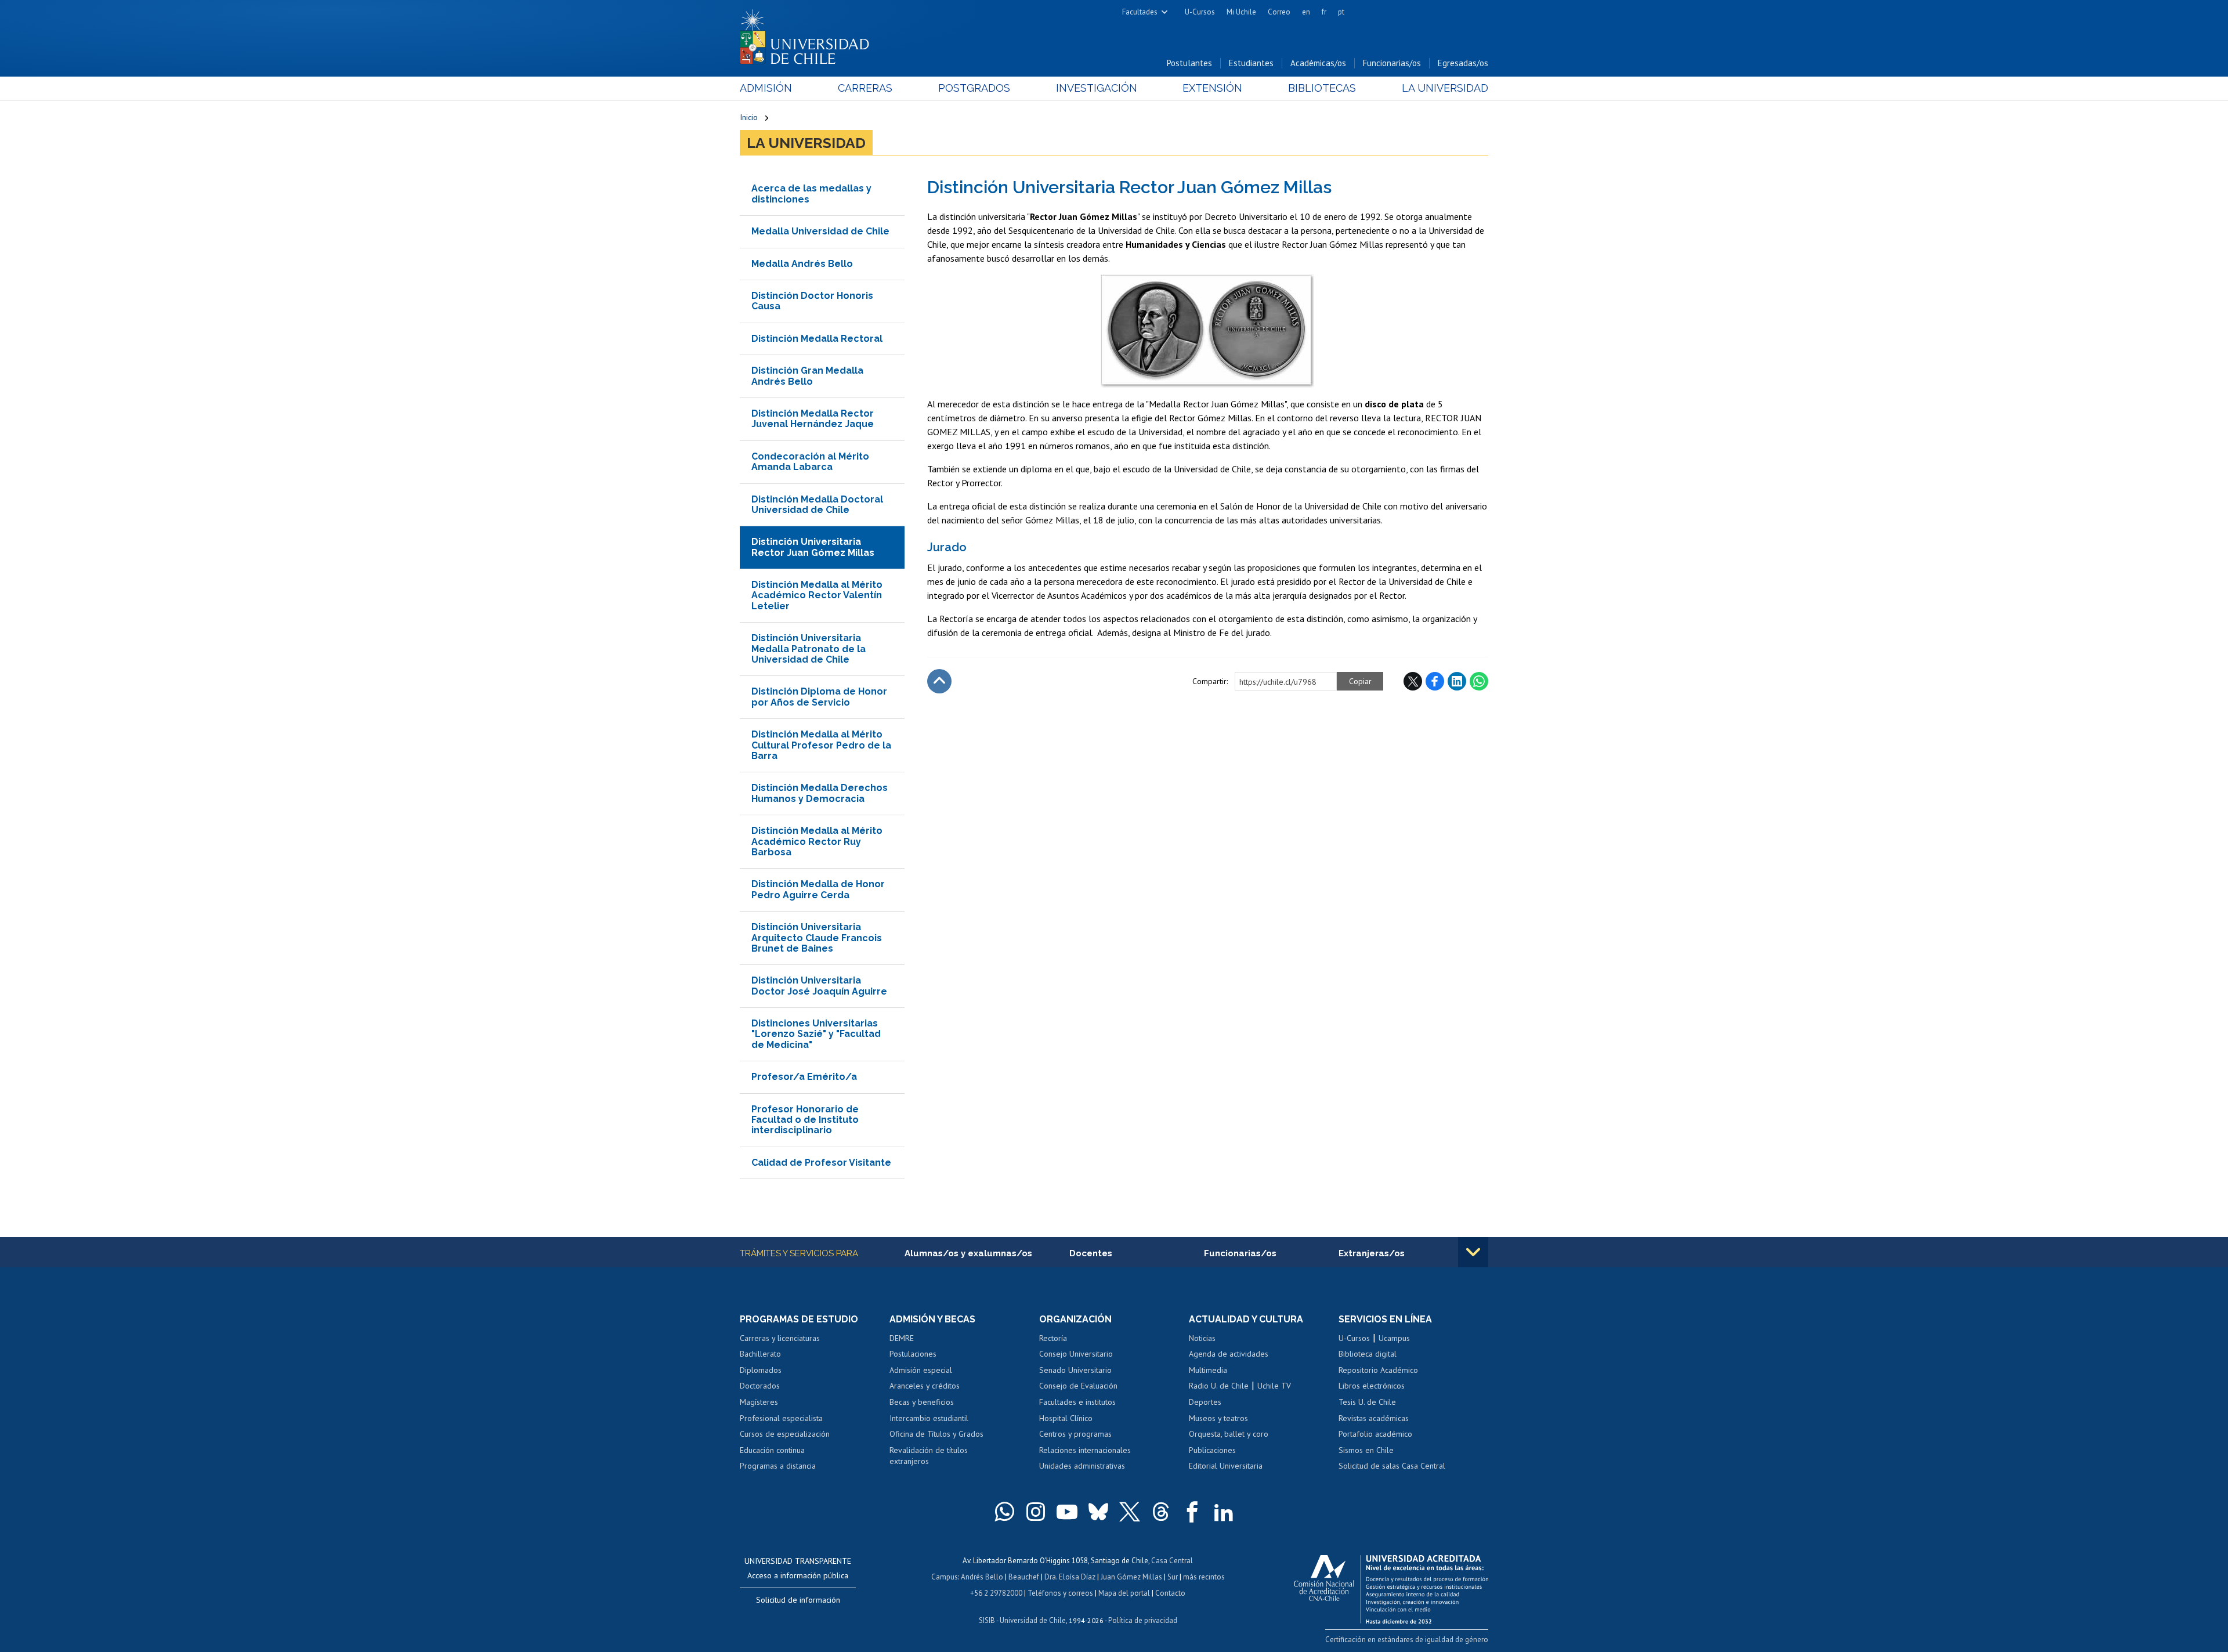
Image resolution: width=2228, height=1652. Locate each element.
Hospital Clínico (1066, 1418)
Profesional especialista (781, 1418)
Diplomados (761, 1370)
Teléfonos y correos (1060, 1593)
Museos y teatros (1218, 1418)
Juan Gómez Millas (1131, 1577)
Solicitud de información (798, 1600)
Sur (1173, 1577)
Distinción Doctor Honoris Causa (812, 301)
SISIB (987, 1620)
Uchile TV (1274, 1386)
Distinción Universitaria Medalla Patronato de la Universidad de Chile (809, 649)
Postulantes (1189, 63)
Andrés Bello (982, 1577)
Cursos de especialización (785, 1434)
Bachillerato (760, 1354)
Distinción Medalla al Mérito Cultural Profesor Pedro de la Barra (821, 745)
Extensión (1212, 88)
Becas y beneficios (922, 1402)
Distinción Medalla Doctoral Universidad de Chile (817, 505)
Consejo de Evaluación (1078, 1386)
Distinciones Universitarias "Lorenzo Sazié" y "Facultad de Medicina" (816, 1034)
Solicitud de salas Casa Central (1392, 1466)
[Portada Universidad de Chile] (809, 34)
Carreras (865, 88)
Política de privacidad (1143, 1620)
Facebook (1435, 681)
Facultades (1140, 12)
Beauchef (1024, 1577)
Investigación (1097, 88)
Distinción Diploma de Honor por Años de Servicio (819, 697)
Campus (945, 1577)
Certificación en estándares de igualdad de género (1407, 1640)
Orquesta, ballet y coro (1229, 1434)
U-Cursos (1200, 12)
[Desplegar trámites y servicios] (1473, 1252)
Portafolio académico (1375, 1434)
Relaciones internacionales (1085, 1450)
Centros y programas (1075, 1434)
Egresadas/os (1463, 63)
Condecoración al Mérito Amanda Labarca (810, 462)
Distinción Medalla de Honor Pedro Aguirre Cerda (818, 889)
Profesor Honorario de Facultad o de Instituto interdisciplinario (805, 1120)
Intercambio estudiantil (929, 1418)
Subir (939, 681)
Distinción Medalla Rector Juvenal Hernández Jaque (813, 419)
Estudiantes (1251, 63)
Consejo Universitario (1076, 1354)
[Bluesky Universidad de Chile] (1098, 1512)
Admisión (766, 88)
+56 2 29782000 (996, 1593)
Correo (1279, 12)
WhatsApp (1479, 681)
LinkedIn (1457, 681)
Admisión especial (921, 1370)
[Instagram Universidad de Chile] (1036, 1512)
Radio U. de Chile (1219, 1386)
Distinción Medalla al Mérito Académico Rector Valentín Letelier (817, 595)
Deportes (1205, 1402)
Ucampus (1394, 1338)
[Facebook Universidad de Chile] (1192, 1512)
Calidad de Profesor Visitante (821, 1163)
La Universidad (1445, 88)
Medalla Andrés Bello (802, 264)
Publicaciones (1212, 1450)
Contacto (1170, 1593)
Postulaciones (913, 1354)
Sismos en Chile (1366, 1450)
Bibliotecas (1322, 88)
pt (1341, 12)
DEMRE (902, 1338)
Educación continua (772, 1450)
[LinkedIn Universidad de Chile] (1224, 1512)
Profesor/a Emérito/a (804, 1077)
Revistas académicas (1374, 1418)
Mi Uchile (1241, 12)
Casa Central (1172, 1561)
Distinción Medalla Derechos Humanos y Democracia (820, 793)
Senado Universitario (1075, 1370)
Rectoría (1053, 1338)
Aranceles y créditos (925, 1386)
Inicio (749, 117)
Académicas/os (1318, 63)
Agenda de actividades (1229, 1354)
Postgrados (974, 88)
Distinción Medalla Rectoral (817, 339)
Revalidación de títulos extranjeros (929, 1456)
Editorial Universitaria (1226, 1466)
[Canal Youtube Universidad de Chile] (1067, 1512)
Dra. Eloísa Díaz (1070, 1577)
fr (1324, 12)
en (1306, 12)
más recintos (1204, 1577)
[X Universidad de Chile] (1130, 1512)
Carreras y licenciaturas (780, 1338)
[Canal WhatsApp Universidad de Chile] (1004, 1512)
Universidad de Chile (1033, 1620)
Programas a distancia (778, 1466)
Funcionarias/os (1392, 63)
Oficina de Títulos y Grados (936, 1434)
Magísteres (759, 1402)
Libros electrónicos (1372, 1386)
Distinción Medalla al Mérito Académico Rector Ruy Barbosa (817, 841)
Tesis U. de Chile (1367, 1402)
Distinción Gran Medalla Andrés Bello (807, 376)
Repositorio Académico (1378, 1370)
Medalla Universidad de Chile (820, 231)
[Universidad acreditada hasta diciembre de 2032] (1391, 1586)
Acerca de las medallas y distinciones (811, 194)
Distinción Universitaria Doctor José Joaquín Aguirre (819, 986)
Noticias (1202, 1338)
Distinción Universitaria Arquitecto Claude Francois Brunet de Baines (817, 938)
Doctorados (760, 1386)
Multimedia (1208, 1370)
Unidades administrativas (1082, 1466)
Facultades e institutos (1077, 1402)
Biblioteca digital (1368, 1354)
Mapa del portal (1124, 1593)
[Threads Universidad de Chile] (1161, 1512)
